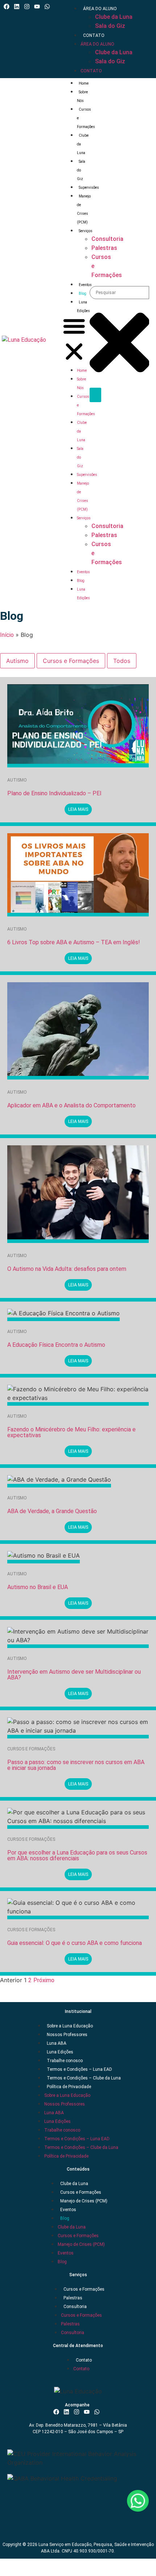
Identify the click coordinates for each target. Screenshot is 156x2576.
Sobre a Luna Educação (70, 2026)
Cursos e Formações (71, 661)
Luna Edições (60, 2052)
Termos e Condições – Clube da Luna (84, 2078)
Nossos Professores (67, 2035)
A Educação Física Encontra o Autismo (56, 1345)
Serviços (84, 518)
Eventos (85, 285)
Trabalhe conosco (65, 2061)
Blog (83, 293)
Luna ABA (57, 2043)
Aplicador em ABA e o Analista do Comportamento (71, 1105)
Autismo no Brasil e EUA (38, 1587)
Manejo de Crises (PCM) (84, 2201)
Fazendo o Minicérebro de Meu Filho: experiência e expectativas (71, 1432)
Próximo (44, 1980)
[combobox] (120, 293)
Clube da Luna (114, 17)
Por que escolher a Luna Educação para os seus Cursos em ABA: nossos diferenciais (77, 1855)
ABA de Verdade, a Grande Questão (52, 1511)
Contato (94, 35)
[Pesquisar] (95, 395)
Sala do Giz (110, 26)
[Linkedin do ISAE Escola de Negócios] (18, 7)
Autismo (17, 661)
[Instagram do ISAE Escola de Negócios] (28, 7)
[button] (74, 340)
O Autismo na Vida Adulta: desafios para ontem (67, 1269)
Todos (122, 661)
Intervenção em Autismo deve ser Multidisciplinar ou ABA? (74, 1675)
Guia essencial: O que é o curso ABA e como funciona (75, 1943)
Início (7, 635)
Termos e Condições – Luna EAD (79, 2069)
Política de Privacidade (69, 2087)
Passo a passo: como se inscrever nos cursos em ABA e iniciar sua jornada (76, 1765)
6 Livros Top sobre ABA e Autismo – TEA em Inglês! (74, 942)
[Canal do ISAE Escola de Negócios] (39, 7)
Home (84, 83)
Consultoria (75, 2307)
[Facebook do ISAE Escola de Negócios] (8, 7)
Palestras (73, 2298)
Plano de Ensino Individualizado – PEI (54, 793)
